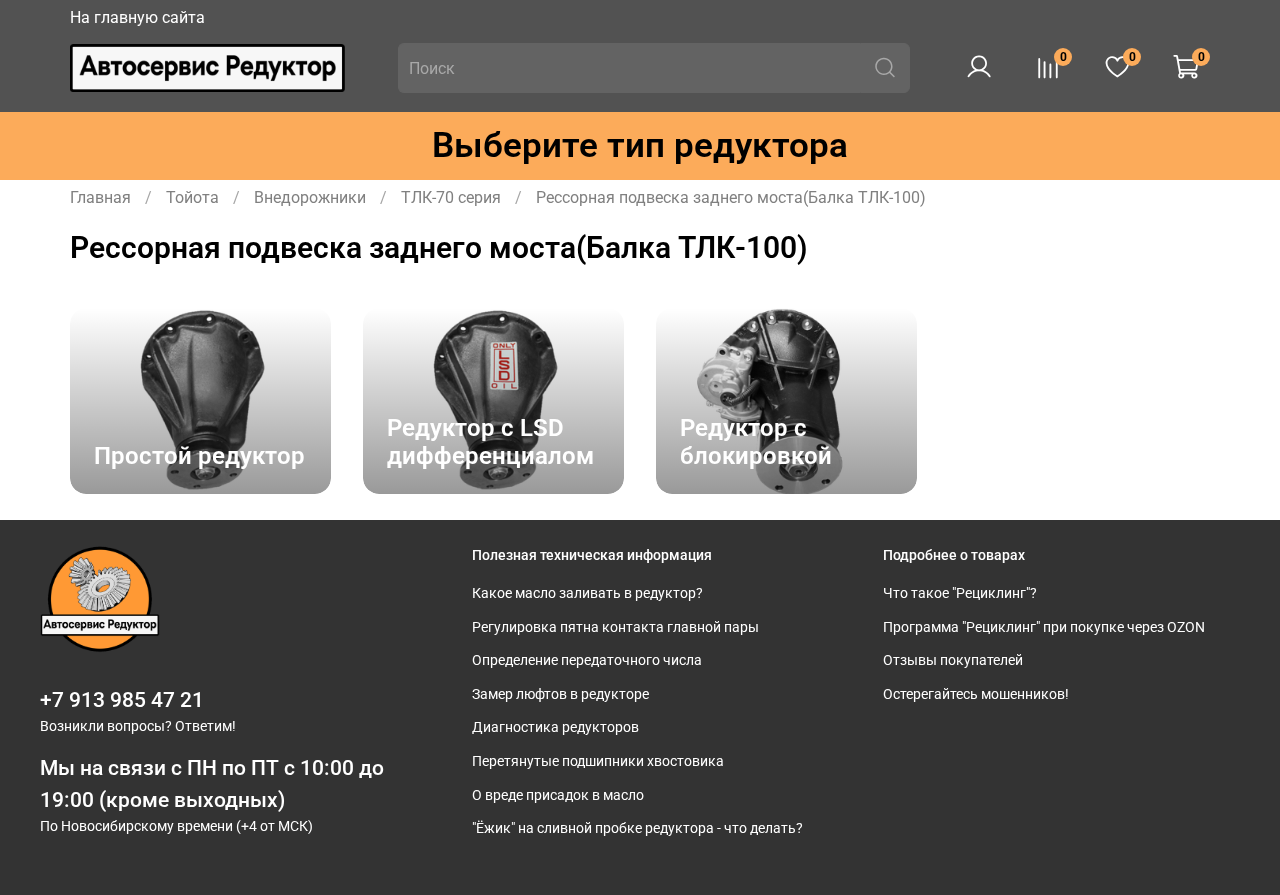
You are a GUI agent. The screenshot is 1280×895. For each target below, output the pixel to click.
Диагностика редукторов (555, 727)
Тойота (192, 197)
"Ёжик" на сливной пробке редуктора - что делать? (637, 828)
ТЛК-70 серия (451, 197)
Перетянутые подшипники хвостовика (598, 761)
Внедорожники (310, 197)
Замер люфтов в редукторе (560, 694)
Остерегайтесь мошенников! (976, 694)
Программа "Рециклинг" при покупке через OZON (1044, 627)
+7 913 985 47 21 (122, 700)
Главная (100, 197)
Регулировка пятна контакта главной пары (615, 627)
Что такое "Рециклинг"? (960, 593)
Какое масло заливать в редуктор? (587, 593)
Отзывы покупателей (953, 660)
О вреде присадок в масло (558, 795)
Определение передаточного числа (587, 660)
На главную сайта (137, 17)
